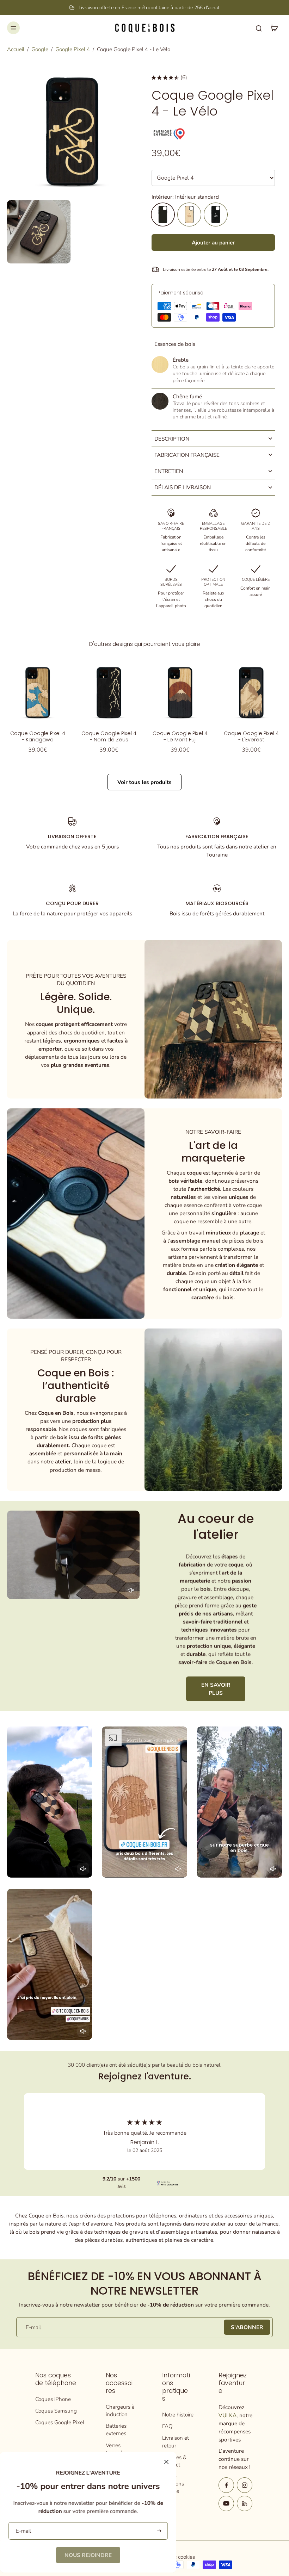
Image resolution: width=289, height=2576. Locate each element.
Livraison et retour (176, 2441)
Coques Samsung (56, 2411)
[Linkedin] (245, 2503)
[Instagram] (245, 2485)
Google (40, 49)
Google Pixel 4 (73, 49)
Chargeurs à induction (120, 2410)
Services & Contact (174, 2461)
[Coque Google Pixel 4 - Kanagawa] (38, 692)
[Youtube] (226, 2503)
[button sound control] (131, 1590)
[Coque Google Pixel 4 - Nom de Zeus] (109, 692)
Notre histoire (178, 2415)
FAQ (167, 2426)
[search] (259, 28)
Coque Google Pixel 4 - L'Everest (251, 736)
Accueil (16, 49)
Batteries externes (116, 2429)
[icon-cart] (274, 28)
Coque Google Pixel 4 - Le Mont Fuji (180, 736)
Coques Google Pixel (60, 2422)
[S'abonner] (158, 2531)
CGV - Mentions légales (173, 2484)
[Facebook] (226, 2485)
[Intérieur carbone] (216, 214)
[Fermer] (166, 2462)
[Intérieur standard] (163, 214)
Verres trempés (115, 2449)
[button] (213, 242)
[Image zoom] (72, 131)
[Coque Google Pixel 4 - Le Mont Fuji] (180, 692)
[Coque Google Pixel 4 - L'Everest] (251, 692)
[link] (88, 2555)
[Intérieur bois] (189, 214)
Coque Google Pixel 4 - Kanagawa (38, 736)
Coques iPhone (53, 2399)
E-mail (33, 2327)
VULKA (227, 2415)
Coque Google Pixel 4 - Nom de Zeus (109, 736)
